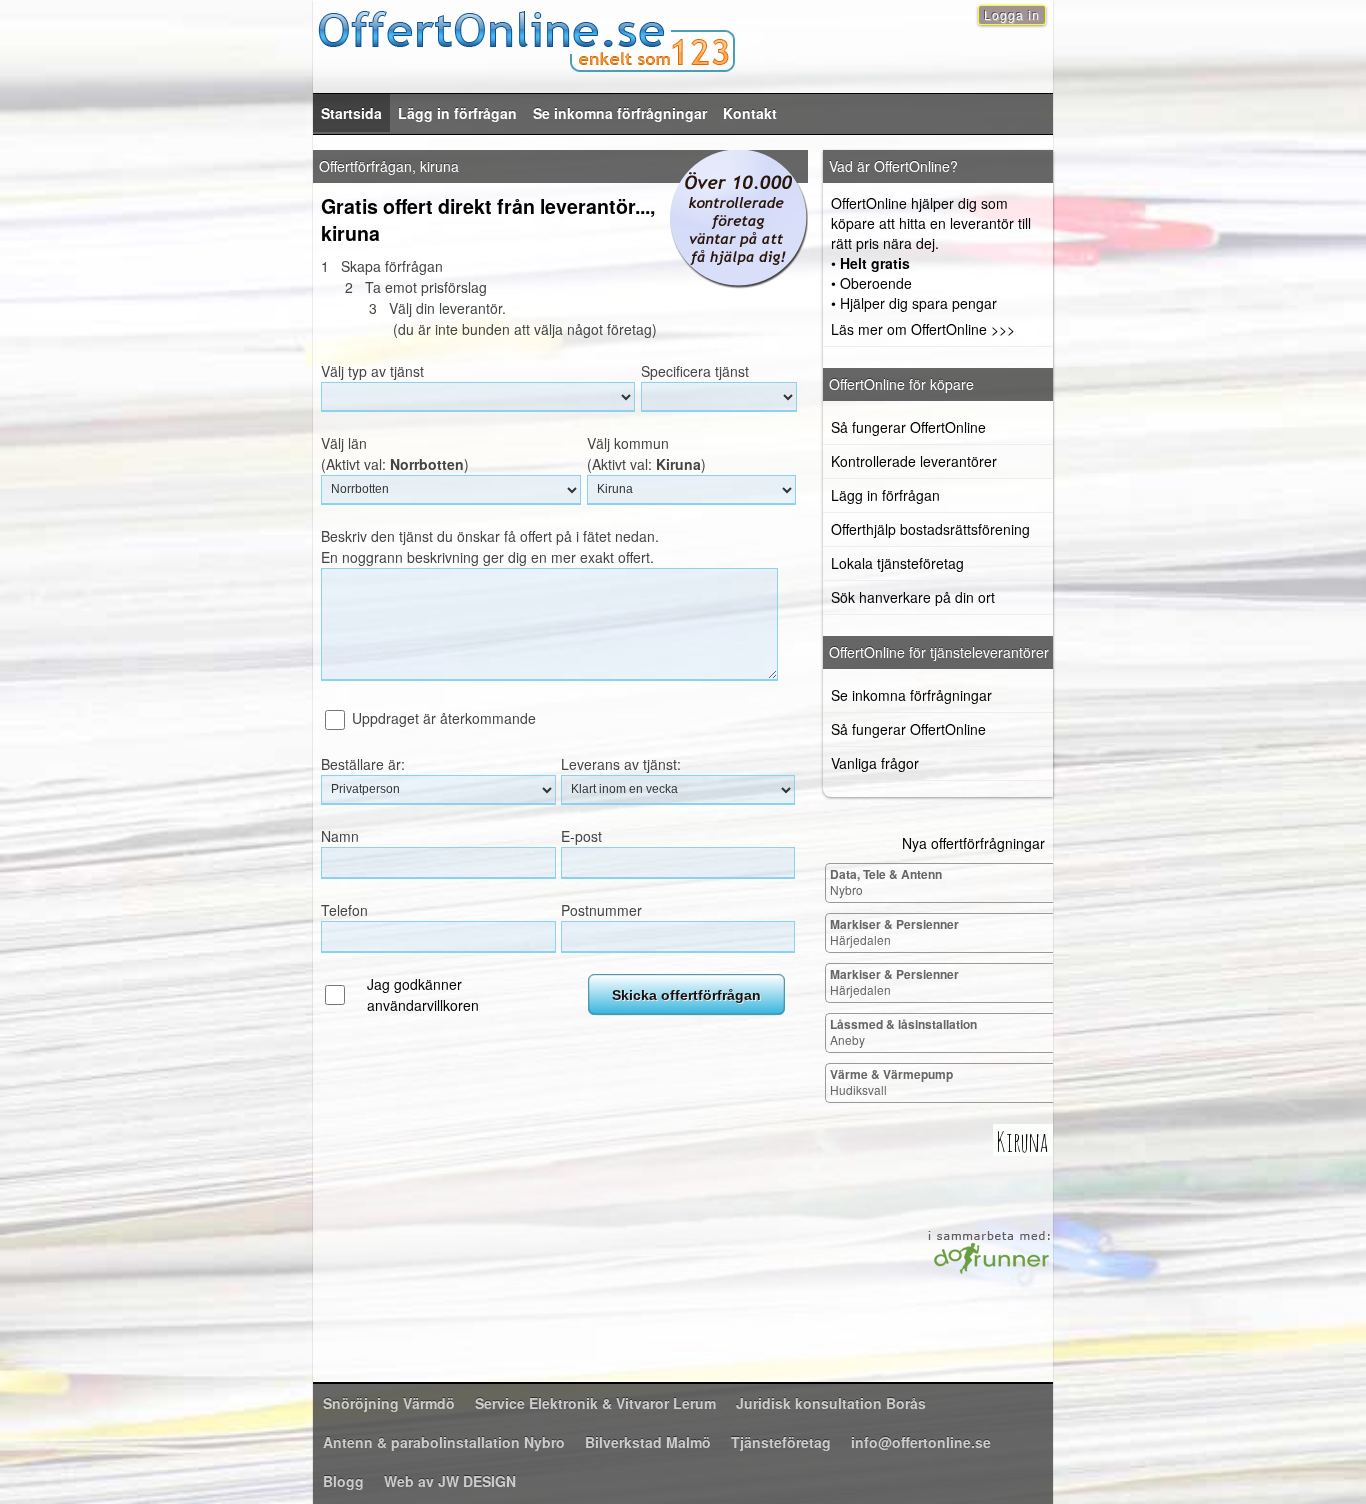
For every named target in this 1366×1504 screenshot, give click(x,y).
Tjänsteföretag (781, 1442)
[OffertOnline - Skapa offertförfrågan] (683, 38)
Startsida (351, 113)
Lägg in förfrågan (457, 113)
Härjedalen (894, 931)
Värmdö (389, 1403)
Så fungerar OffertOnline (908, 427)
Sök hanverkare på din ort (913, 597)
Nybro (886, 881)
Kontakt (750, 113)
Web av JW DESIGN (450, 1481)
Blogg (343, 1481)
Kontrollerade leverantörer (914, 461)
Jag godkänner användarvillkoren (423, 994)
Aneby (903, 1031)
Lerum (595, 1403)
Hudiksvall (891, 1081)
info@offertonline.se (921, 1442)
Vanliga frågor (875, 763)
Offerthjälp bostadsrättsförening (930, 529)
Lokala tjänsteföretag (897, 563)
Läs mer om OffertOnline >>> (923, 329)
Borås (831, 1403)
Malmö (648, 1442)
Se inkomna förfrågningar (620, 113)
